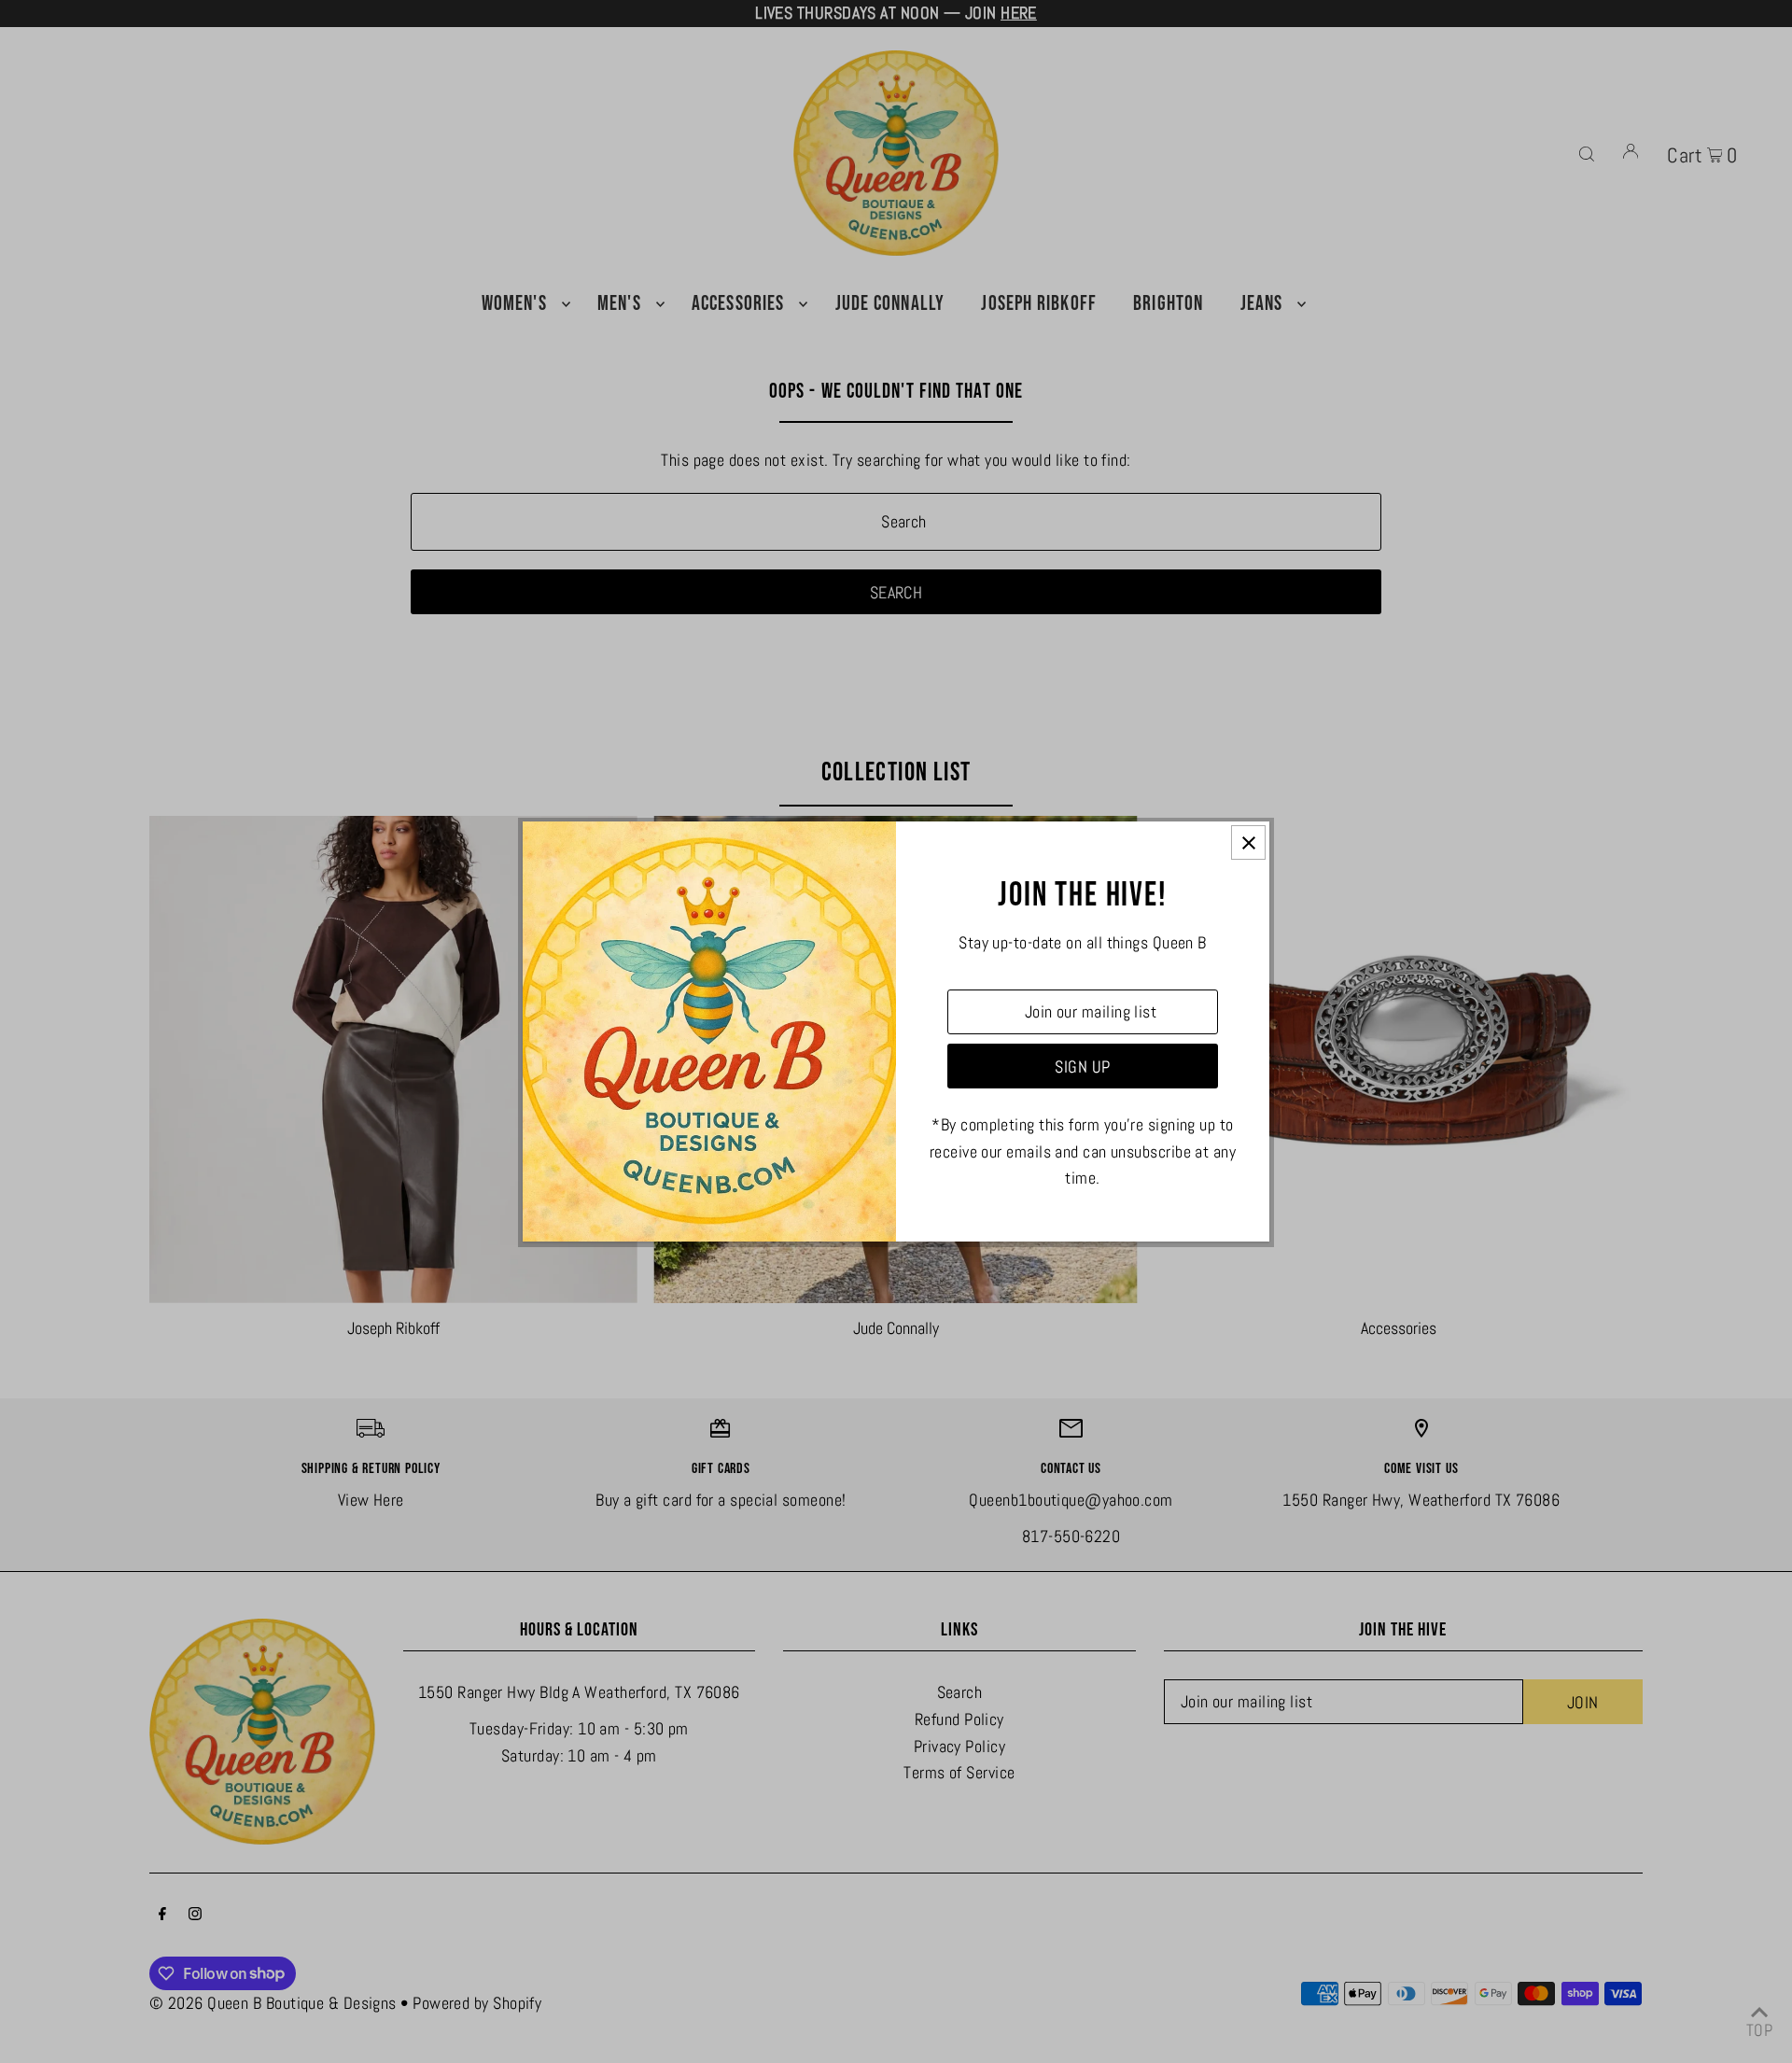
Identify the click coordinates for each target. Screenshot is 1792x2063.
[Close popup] (1248, 842)
